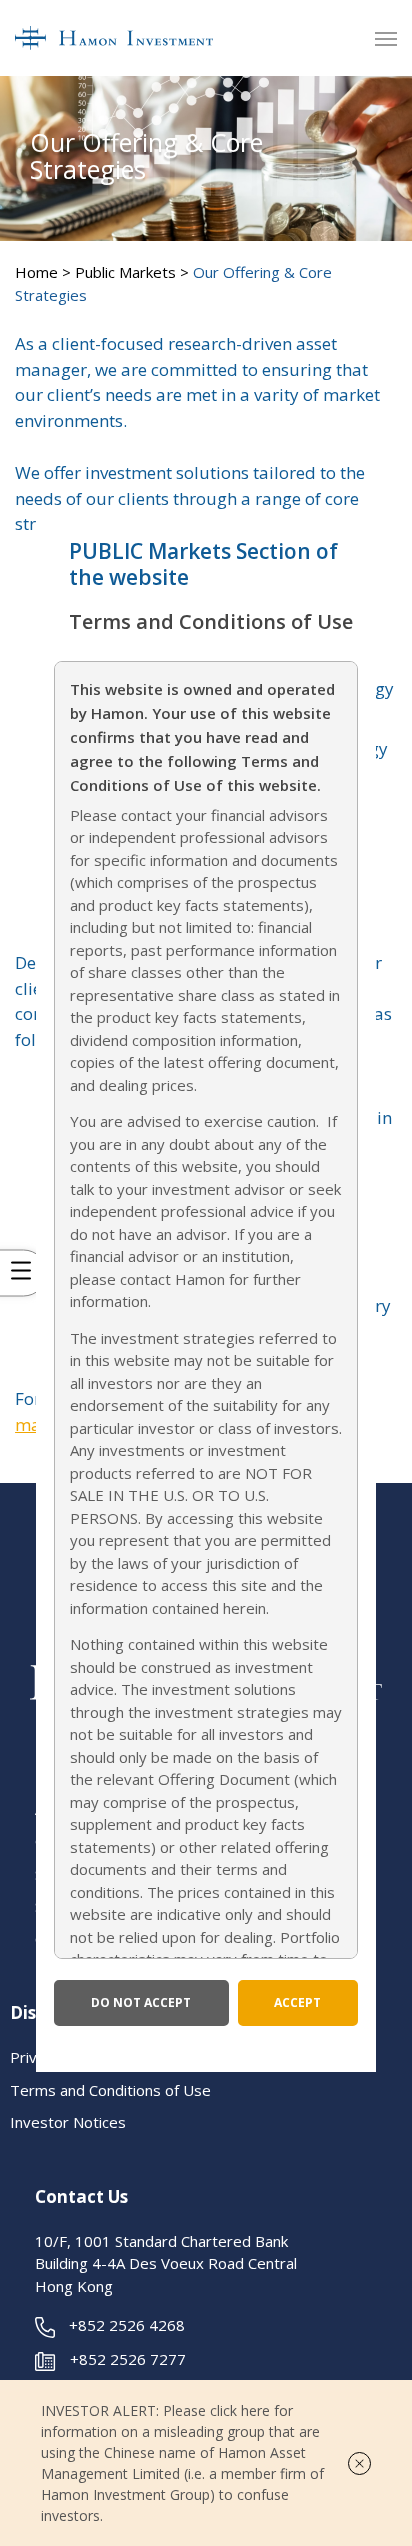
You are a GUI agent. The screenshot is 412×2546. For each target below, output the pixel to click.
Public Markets (125, 272)
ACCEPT (297, 2002)
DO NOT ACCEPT (141, 2002)
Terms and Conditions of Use (110, 2090)
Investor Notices (68, 2122)
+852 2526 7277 (128, 2359)
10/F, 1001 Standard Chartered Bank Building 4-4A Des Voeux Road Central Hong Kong (166, 2263)
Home (36, 272)
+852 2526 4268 (127, 2325)
